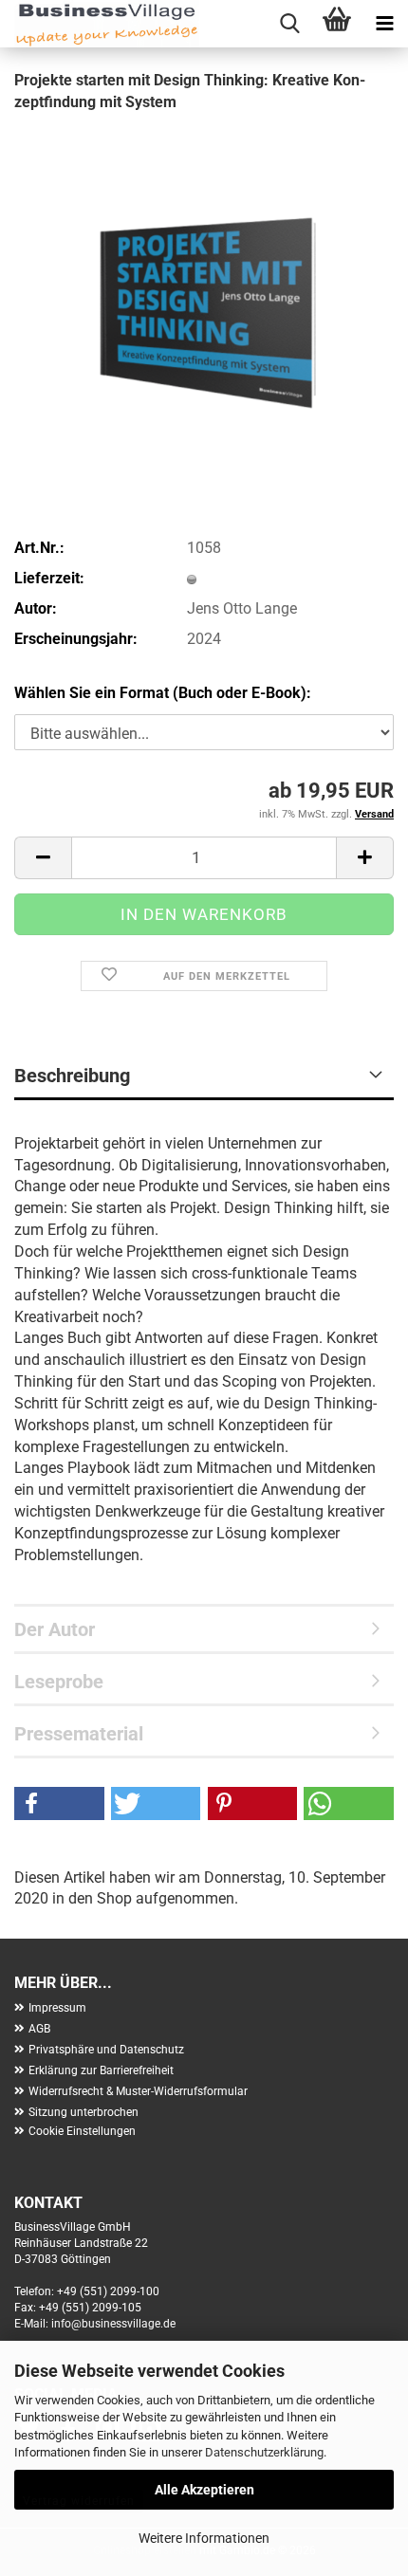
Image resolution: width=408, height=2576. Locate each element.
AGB (39, 2029)
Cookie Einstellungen (82, 2131)
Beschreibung (72, 1076)
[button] (43, 858)
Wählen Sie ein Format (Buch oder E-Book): (163, 693)
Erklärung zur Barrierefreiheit (101, 2070)
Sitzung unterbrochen (83, 2112)
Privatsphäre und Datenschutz (106, 2050)
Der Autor (55, 1629)
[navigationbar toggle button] (384, 24)
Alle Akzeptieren (204, 2490)
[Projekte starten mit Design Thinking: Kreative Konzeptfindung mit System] (204, 272)
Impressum (57, 2008)
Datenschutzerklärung (264, 2452)
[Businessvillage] (100, 24)
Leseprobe (59, 1682)
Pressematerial (79, 1734)
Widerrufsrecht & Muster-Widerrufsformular (138, 2091)
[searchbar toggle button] (289, 24)
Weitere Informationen (204, 2538)
